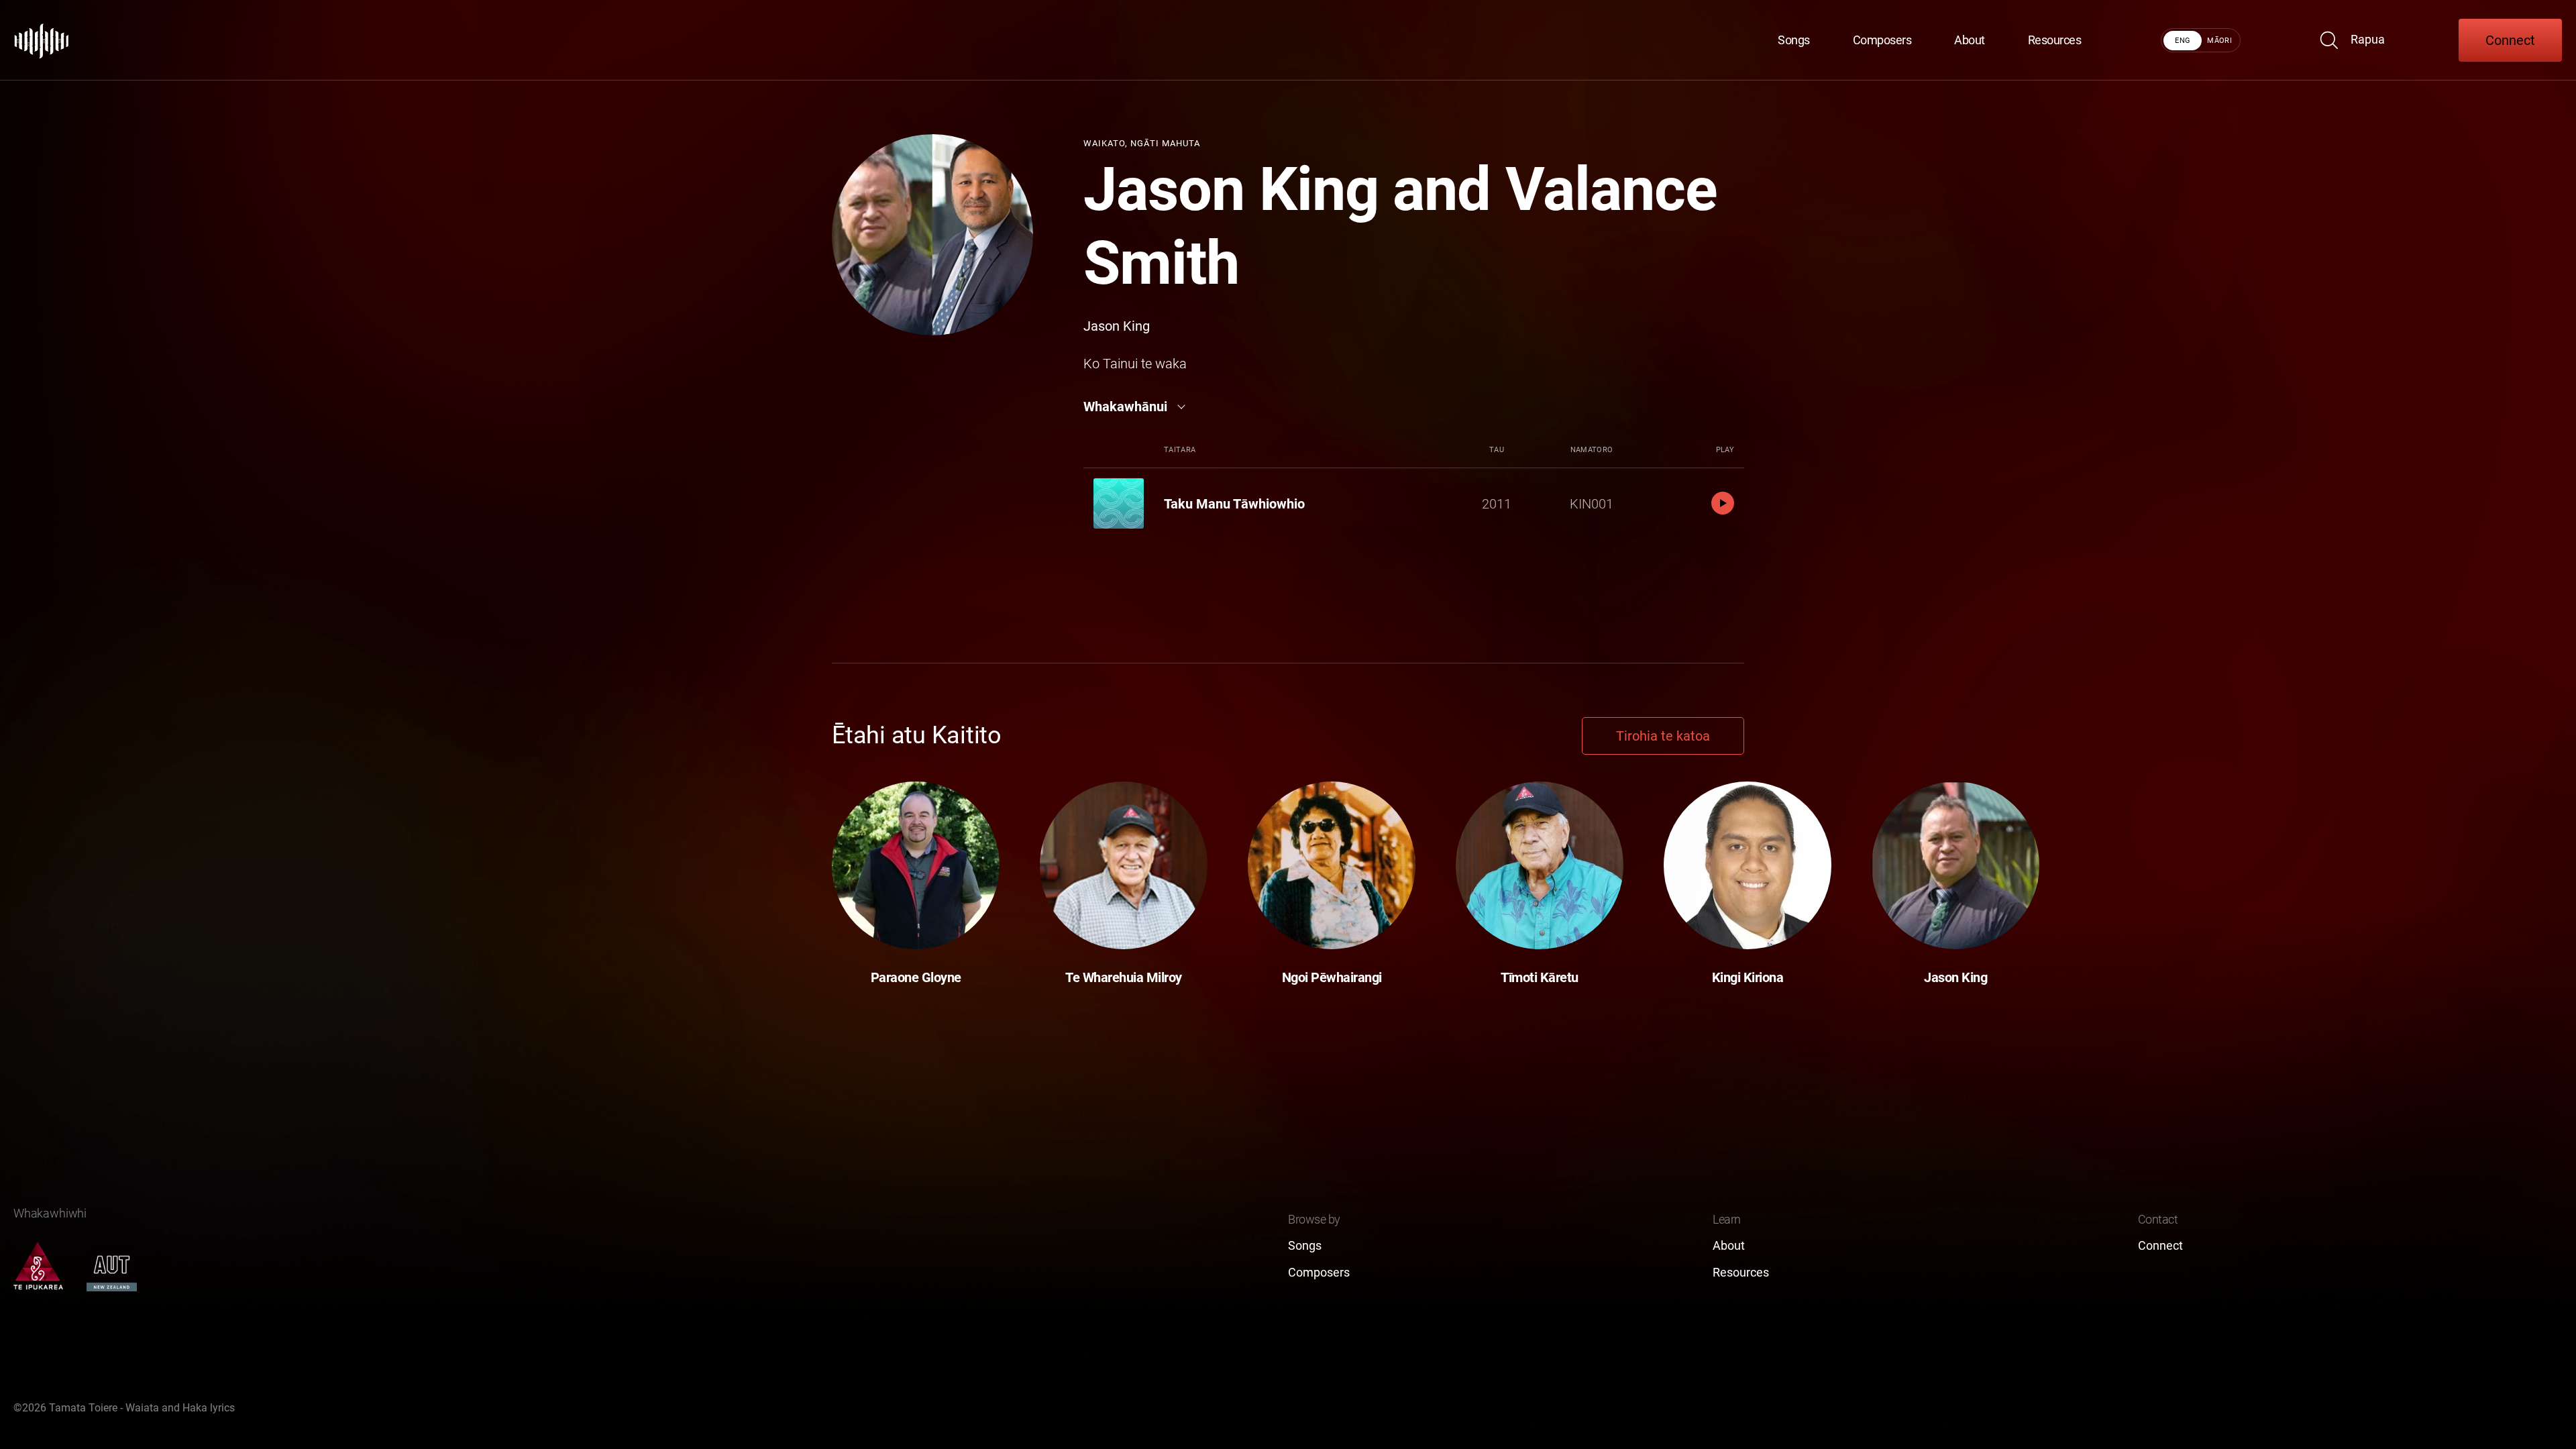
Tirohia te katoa (1663, 736)
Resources (2055, 40)
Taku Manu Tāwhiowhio (1234, 504)
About (1970, 40)
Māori (2219, 41)
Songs (1794, 40)
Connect (2510, 40)
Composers (1882, 40)
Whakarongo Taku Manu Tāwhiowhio (1723, 503)
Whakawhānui (1125, 407)
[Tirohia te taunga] (42, 40)
